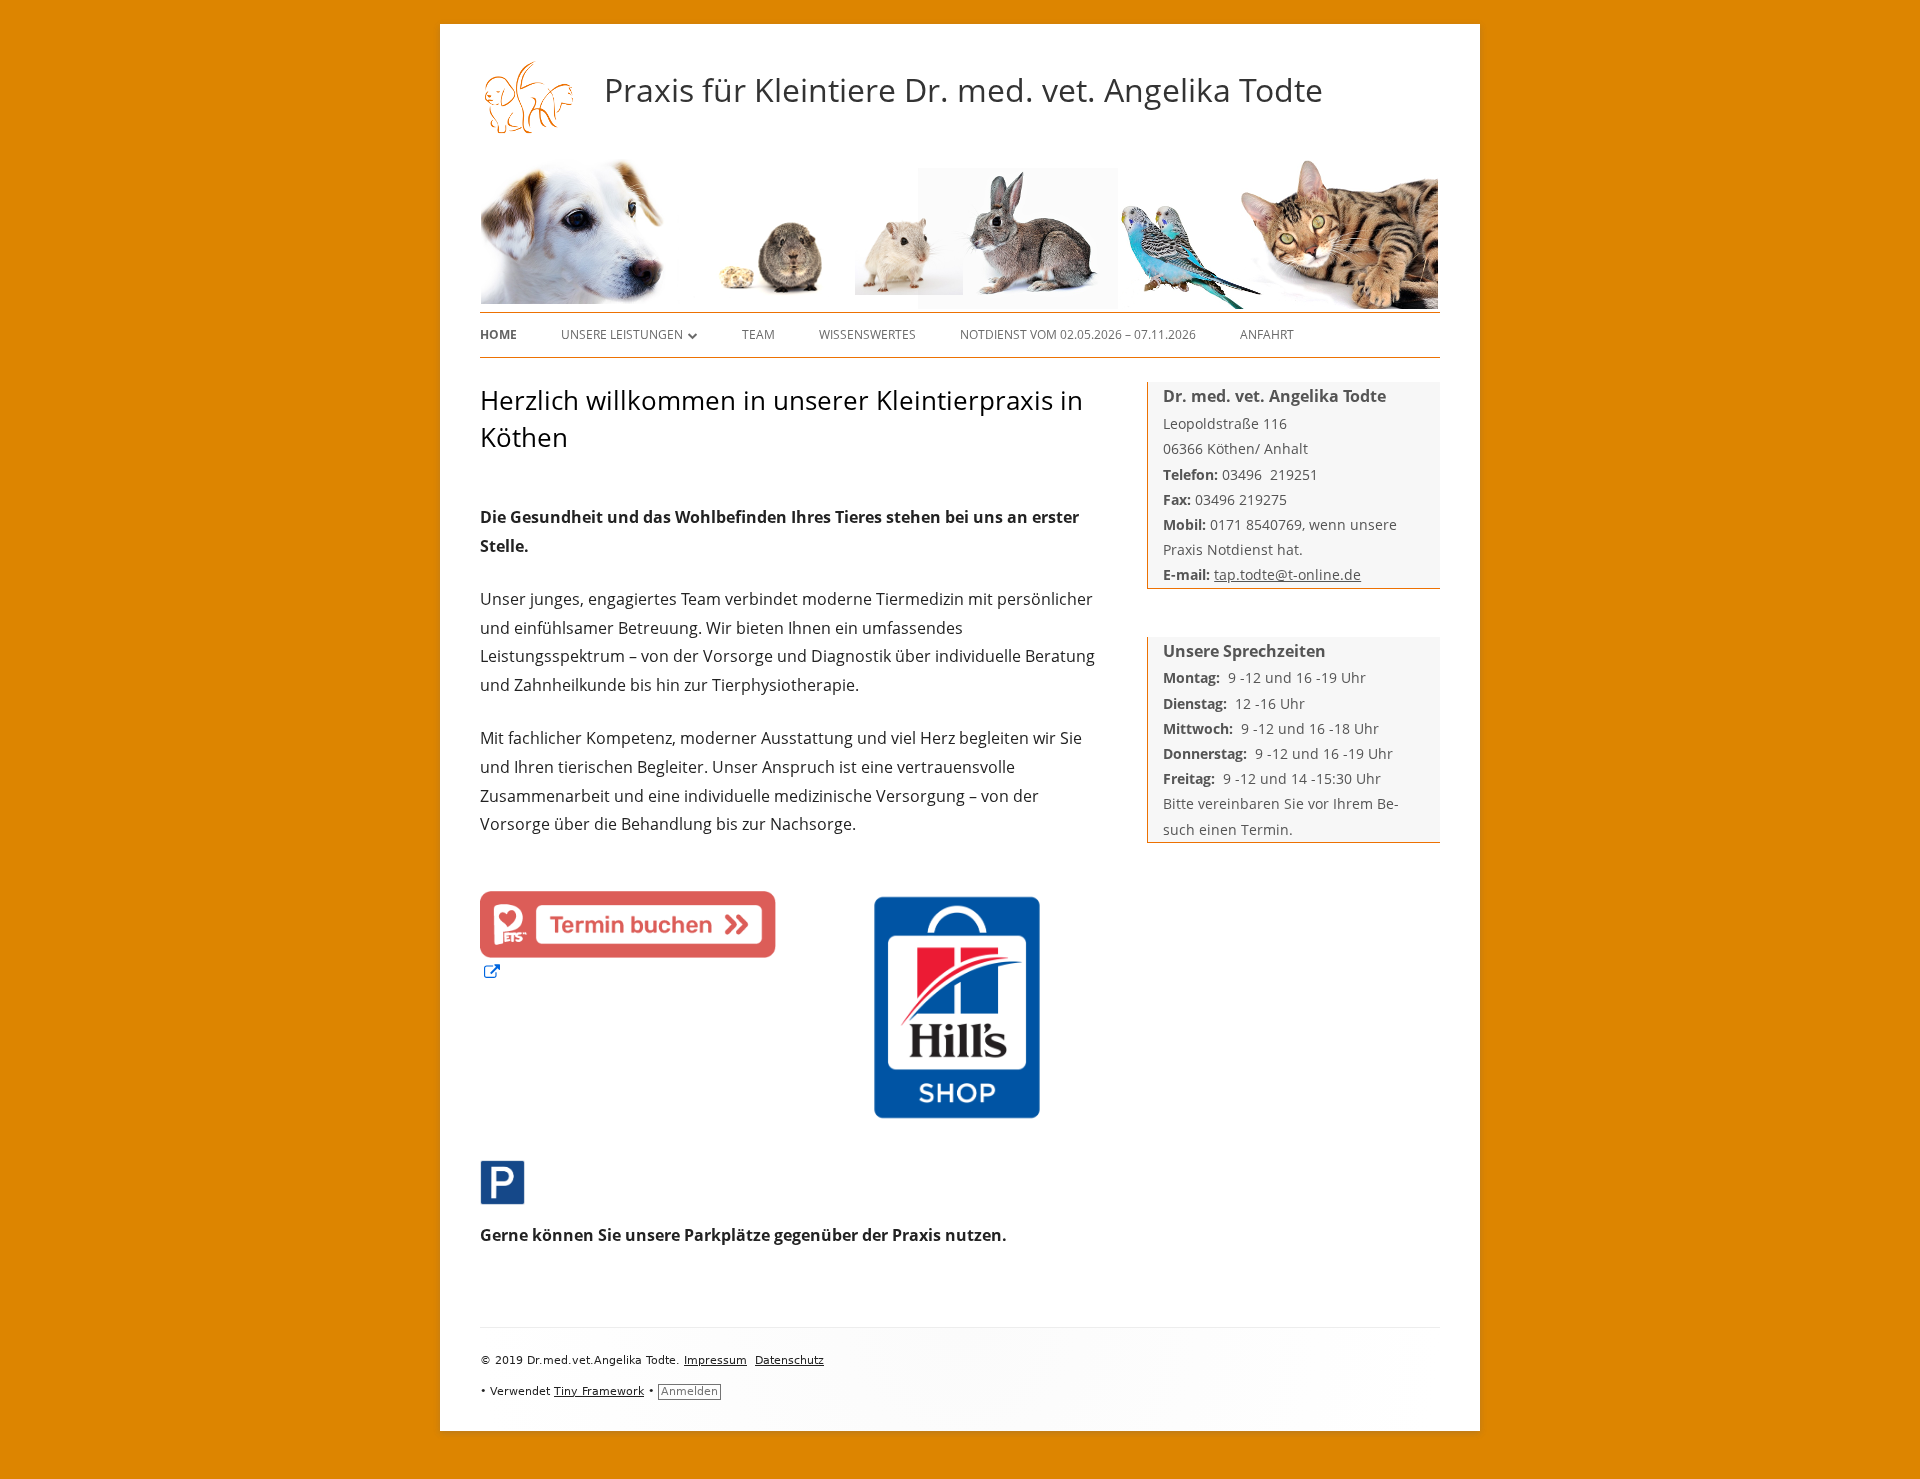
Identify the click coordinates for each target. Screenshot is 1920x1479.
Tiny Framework (599, 1391)
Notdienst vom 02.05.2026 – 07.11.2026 (1078, 334)
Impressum (715, 1360)
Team (758, 334)
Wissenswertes (867, 334)
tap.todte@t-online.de (1287, 574)
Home (498, 334)
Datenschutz (789, 1360)
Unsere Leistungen (622, 334)
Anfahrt (1267, 334)
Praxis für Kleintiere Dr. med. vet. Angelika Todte (963, 89)
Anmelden (689, 1391)
